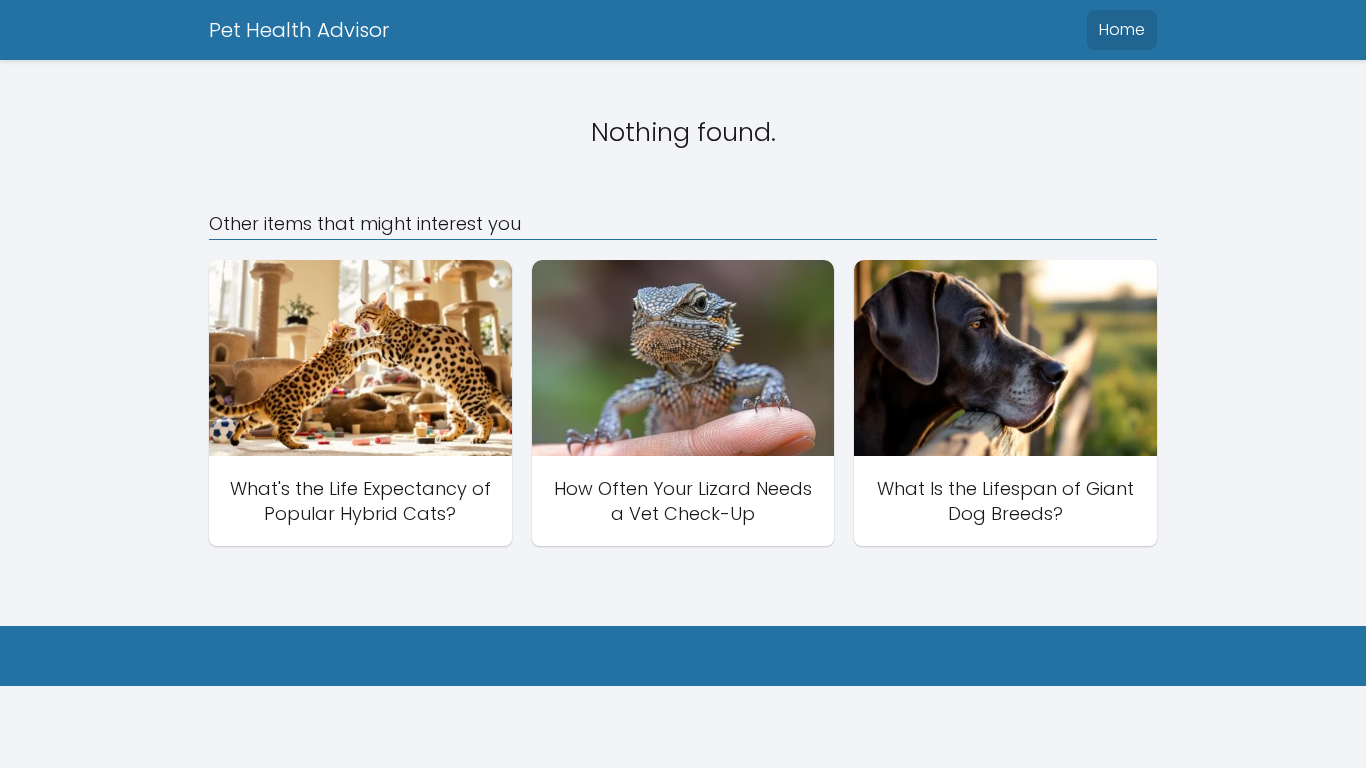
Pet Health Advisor (299, 30)
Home (1122, 29)
